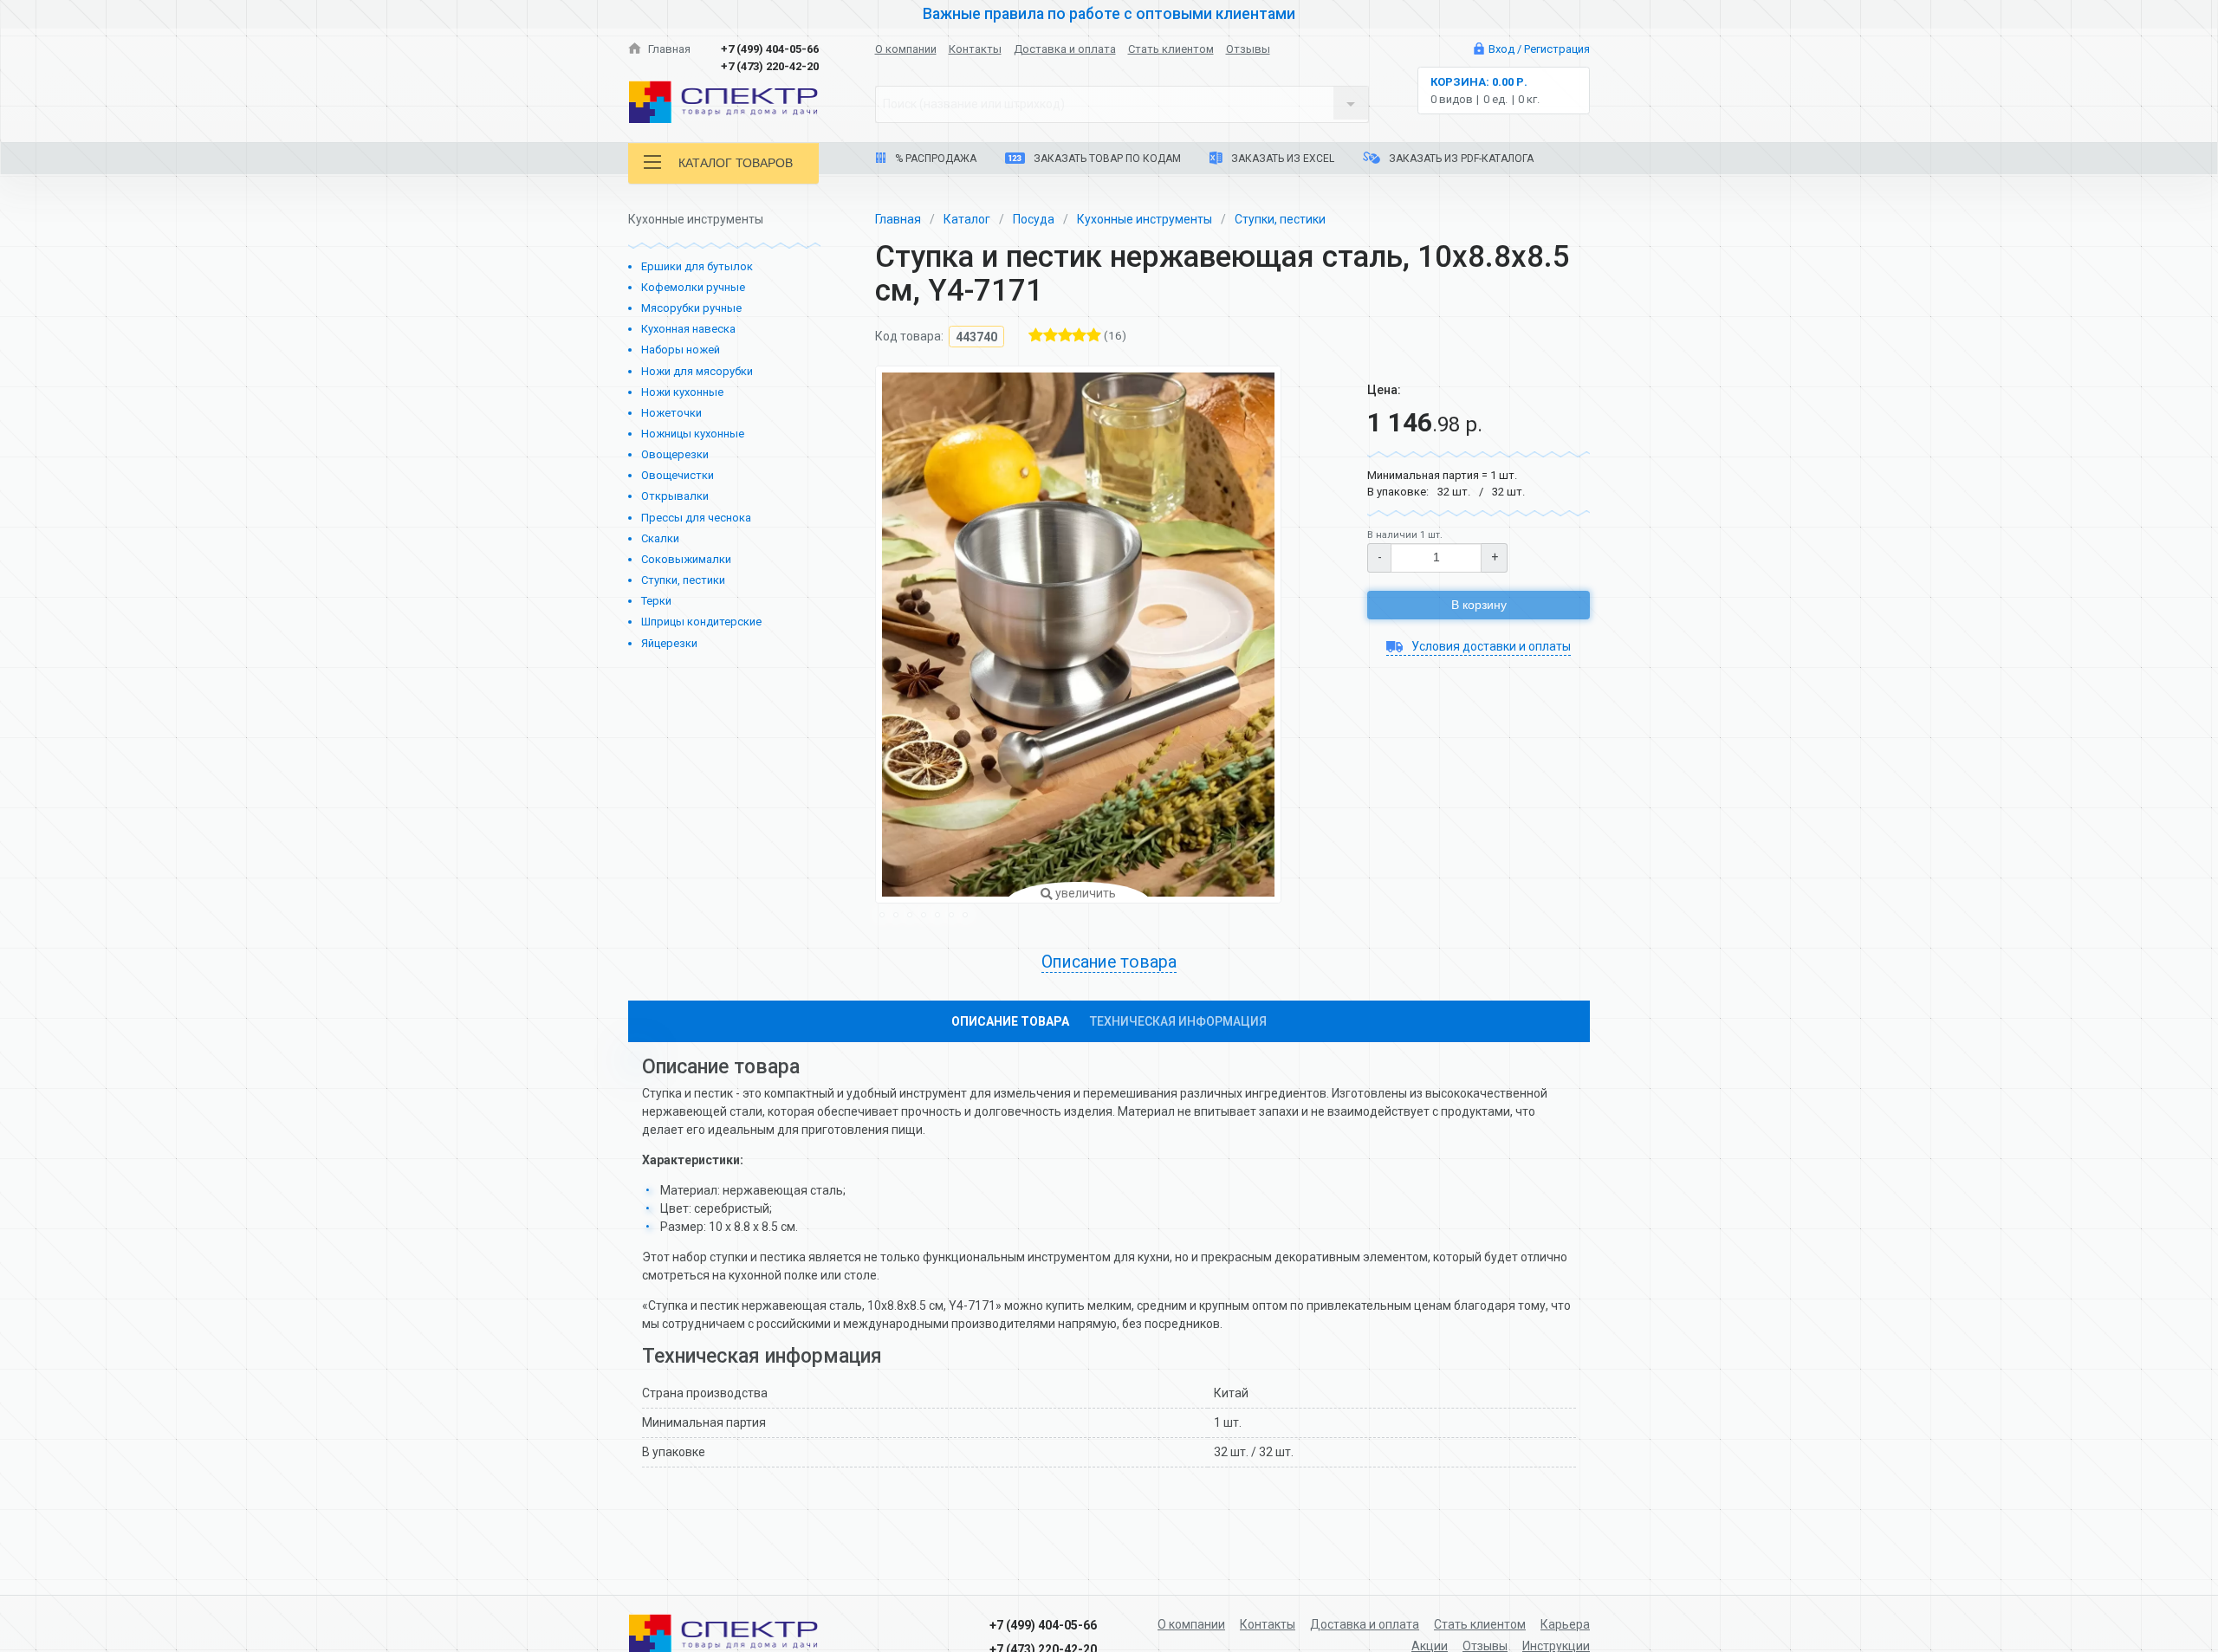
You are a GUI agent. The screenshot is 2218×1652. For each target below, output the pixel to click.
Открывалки (675, 496)
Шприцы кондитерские (701, 622)
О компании (906, 49)
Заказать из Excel (1281, 159)
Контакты (975, 49)
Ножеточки (671, 413)
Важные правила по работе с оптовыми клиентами (1109, 14)
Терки (656, 601)
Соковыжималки (686, 559)
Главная (668, 49)
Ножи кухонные (682, 392)
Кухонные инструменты (1145, 219)
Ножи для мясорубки (697, 371)
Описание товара (1010, 1021)
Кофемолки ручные (693, 287)
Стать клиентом (1171, 49)
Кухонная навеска (688, 329)
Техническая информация (1178, 1021)
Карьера (1565, 1624)
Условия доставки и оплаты (1490, 646)
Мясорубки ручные (691, 308)
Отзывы (1248, 49)
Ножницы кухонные (693, 434)
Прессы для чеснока (696, 518)
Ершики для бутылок (697, 266)
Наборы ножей (681, 350)
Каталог (967, 219)
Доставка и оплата (1065, 49)
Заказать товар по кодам (1106, 159)
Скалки (660, 538)
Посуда (1034, 219)
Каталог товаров (736, 163)
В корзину (1479, 605)
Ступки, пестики (683, 580)
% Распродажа (934, 159)
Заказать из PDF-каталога (1460, 159)
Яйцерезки (669, 643)
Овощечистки (678, 475)
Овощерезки (675, 454)
